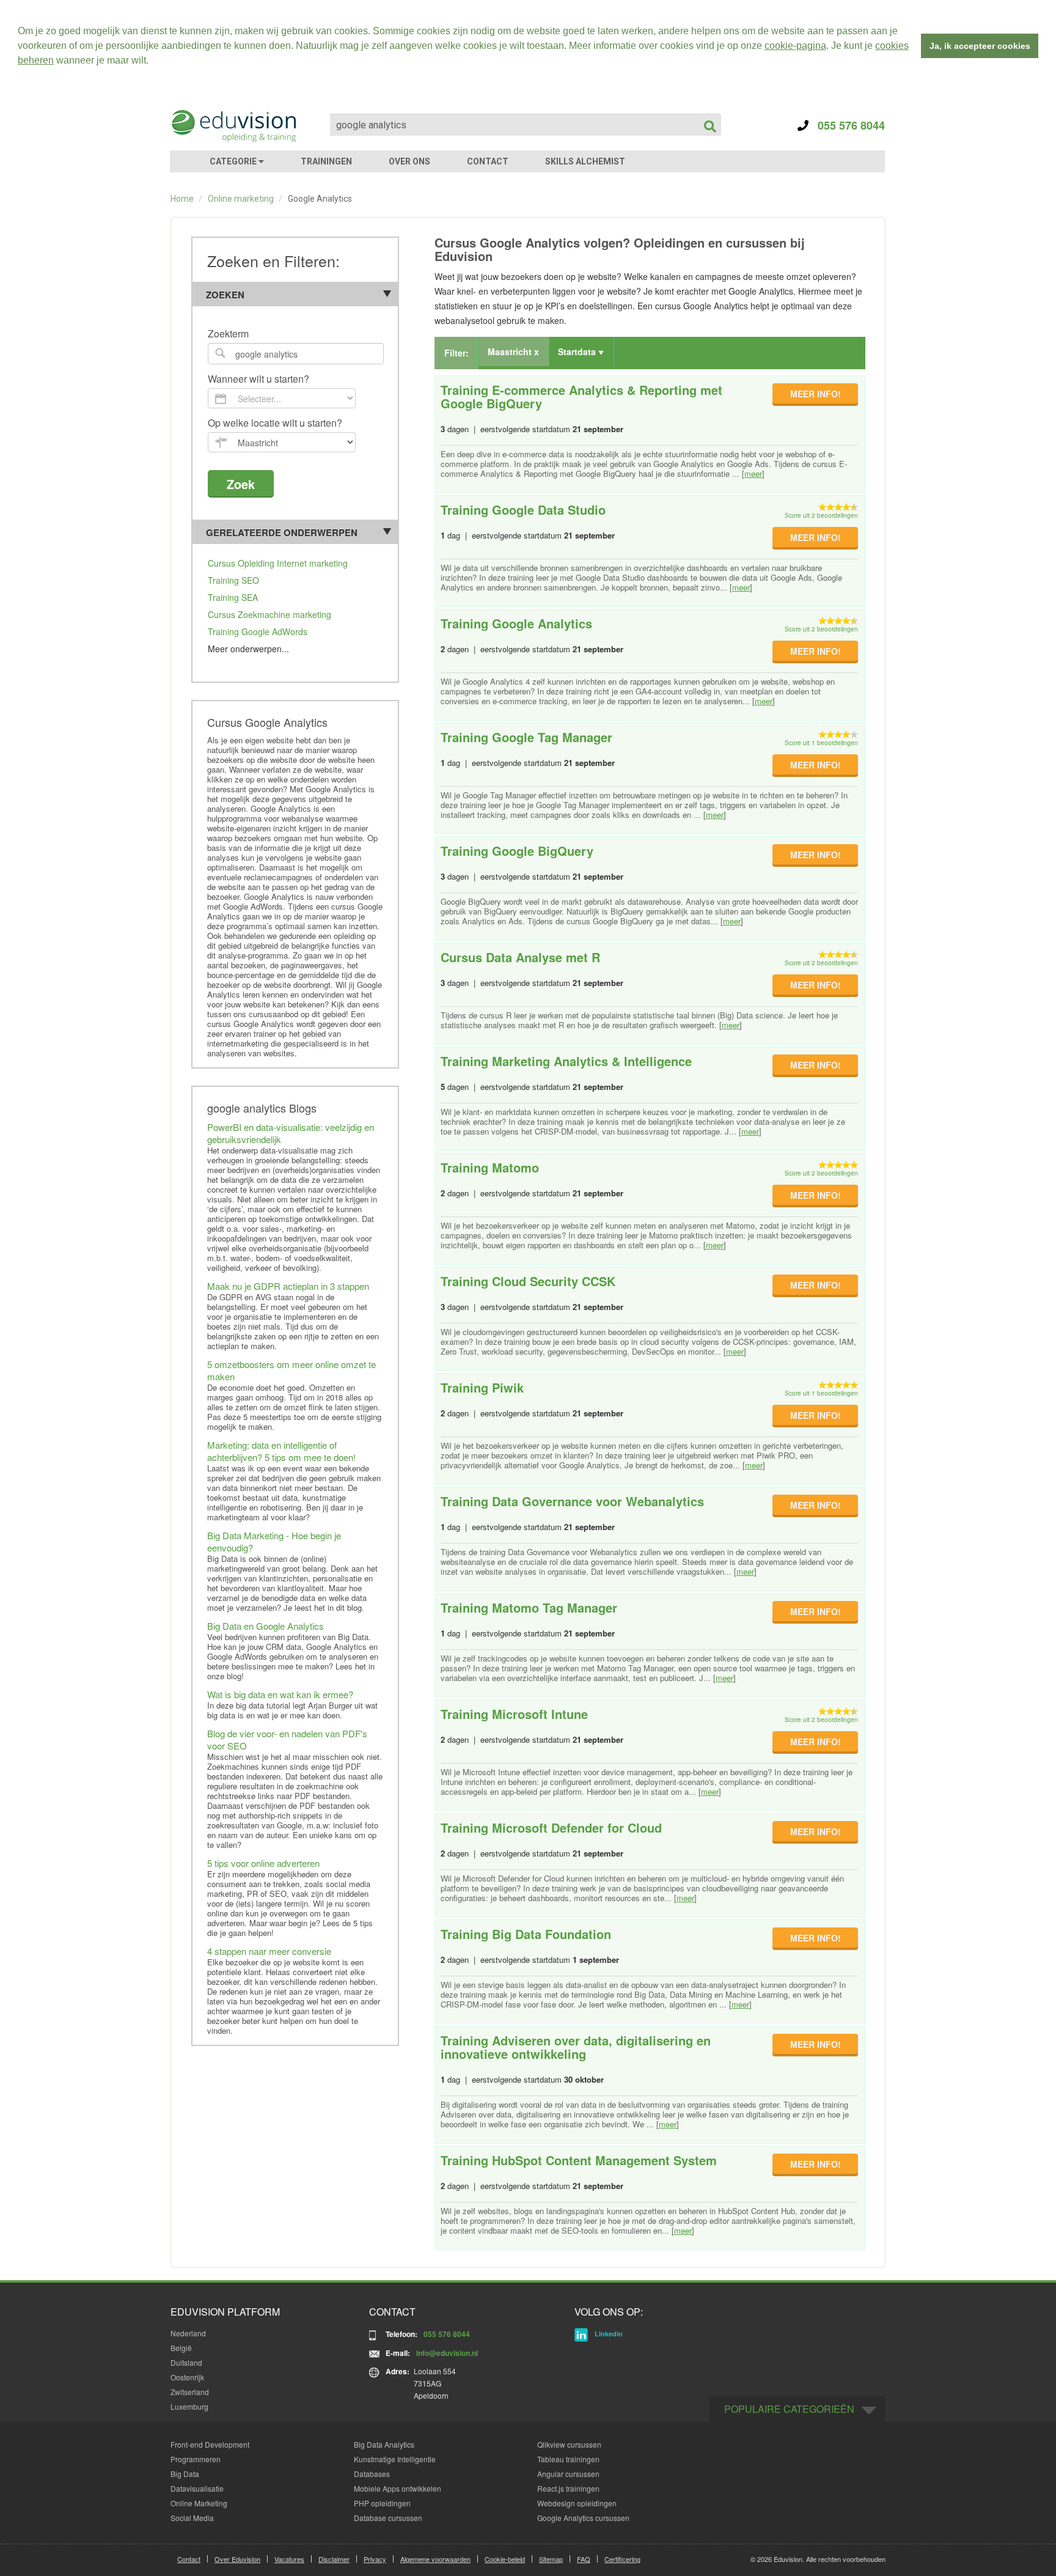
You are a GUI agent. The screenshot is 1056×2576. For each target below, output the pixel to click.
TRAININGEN (326, 161)
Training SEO (233, 580)
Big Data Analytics (384, 2444)
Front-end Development (210, 2444)
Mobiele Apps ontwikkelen (398, 2488)
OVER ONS (409, 161)
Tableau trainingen (568, 2459)
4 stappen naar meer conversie (269, 1951)
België (181, 2348)
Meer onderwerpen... (248, 649)
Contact (189, 2559)
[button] (153, 62)
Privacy (375, 2559)
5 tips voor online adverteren (263, 1863)
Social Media (192, 2518)
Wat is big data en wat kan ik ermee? (280, 1694)
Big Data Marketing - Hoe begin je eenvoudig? (274, 1541)
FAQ (584, 2559)
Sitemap (551, 2559)
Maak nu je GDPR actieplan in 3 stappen (288, 1286)
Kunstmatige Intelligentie (395, 2459)
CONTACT (488, 161)
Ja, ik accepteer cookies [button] (980, 46)
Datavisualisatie (197, 2488)
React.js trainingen (568, 2488)
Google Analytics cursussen (583, 2518)
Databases (372, 2474)
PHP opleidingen (382, 2503)
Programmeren (196, 2459)
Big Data (185, 2474)
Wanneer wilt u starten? (258, 379)
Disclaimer (334, 2559)
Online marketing (241, 199)
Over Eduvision (237, 2559)
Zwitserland (190, 2392)
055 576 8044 (847, 125)
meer (753, 473)
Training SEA (233, 597)
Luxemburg (189, 2406)
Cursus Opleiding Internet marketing (278, 563)
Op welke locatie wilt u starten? (275, 423)
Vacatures (289, 2559)
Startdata (578, 351)
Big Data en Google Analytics (266, 1626)
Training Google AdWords (258, 631)
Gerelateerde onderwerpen (282, 532)
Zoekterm (228, 334)
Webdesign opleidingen (577, 2503)
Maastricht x (513, 351)
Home (182, 199)
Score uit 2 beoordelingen (821, 515)
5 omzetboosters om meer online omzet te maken (291, 1370)
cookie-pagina (795, 46)
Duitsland (186, 2362)
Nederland (188, 2333)
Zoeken (225, 295)
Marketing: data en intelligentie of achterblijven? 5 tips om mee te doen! (281, 1451)
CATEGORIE (234, 161)
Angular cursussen (568, 2474)
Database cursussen (388, 2518)
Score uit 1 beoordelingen (821, 743)
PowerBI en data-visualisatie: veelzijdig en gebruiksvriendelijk (291, 1133)
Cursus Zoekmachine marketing (269, 614)
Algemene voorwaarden (435, 2559)
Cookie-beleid (505, 2559)
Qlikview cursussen (569, 2444)
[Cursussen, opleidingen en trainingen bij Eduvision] (233, 126)
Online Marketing (199, 2503)
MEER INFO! (816, 394)
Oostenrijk (187, 2377)
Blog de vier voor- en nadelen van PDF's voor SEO (287, 1739)
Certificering (622, 2559)
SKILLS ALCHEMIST (585, 161)
